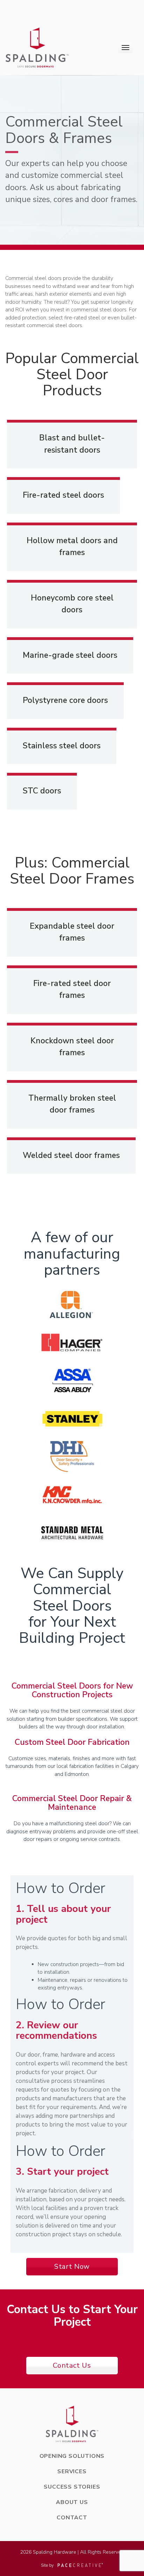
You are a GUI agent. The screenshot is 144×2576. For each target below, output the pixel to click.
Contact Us (72, 2365)
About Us (72, 2502)
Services (72, 2471)
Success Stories (72, 2487)
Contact (72, 2518)
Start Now (72, 2266)
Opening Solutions (72, 2456)
